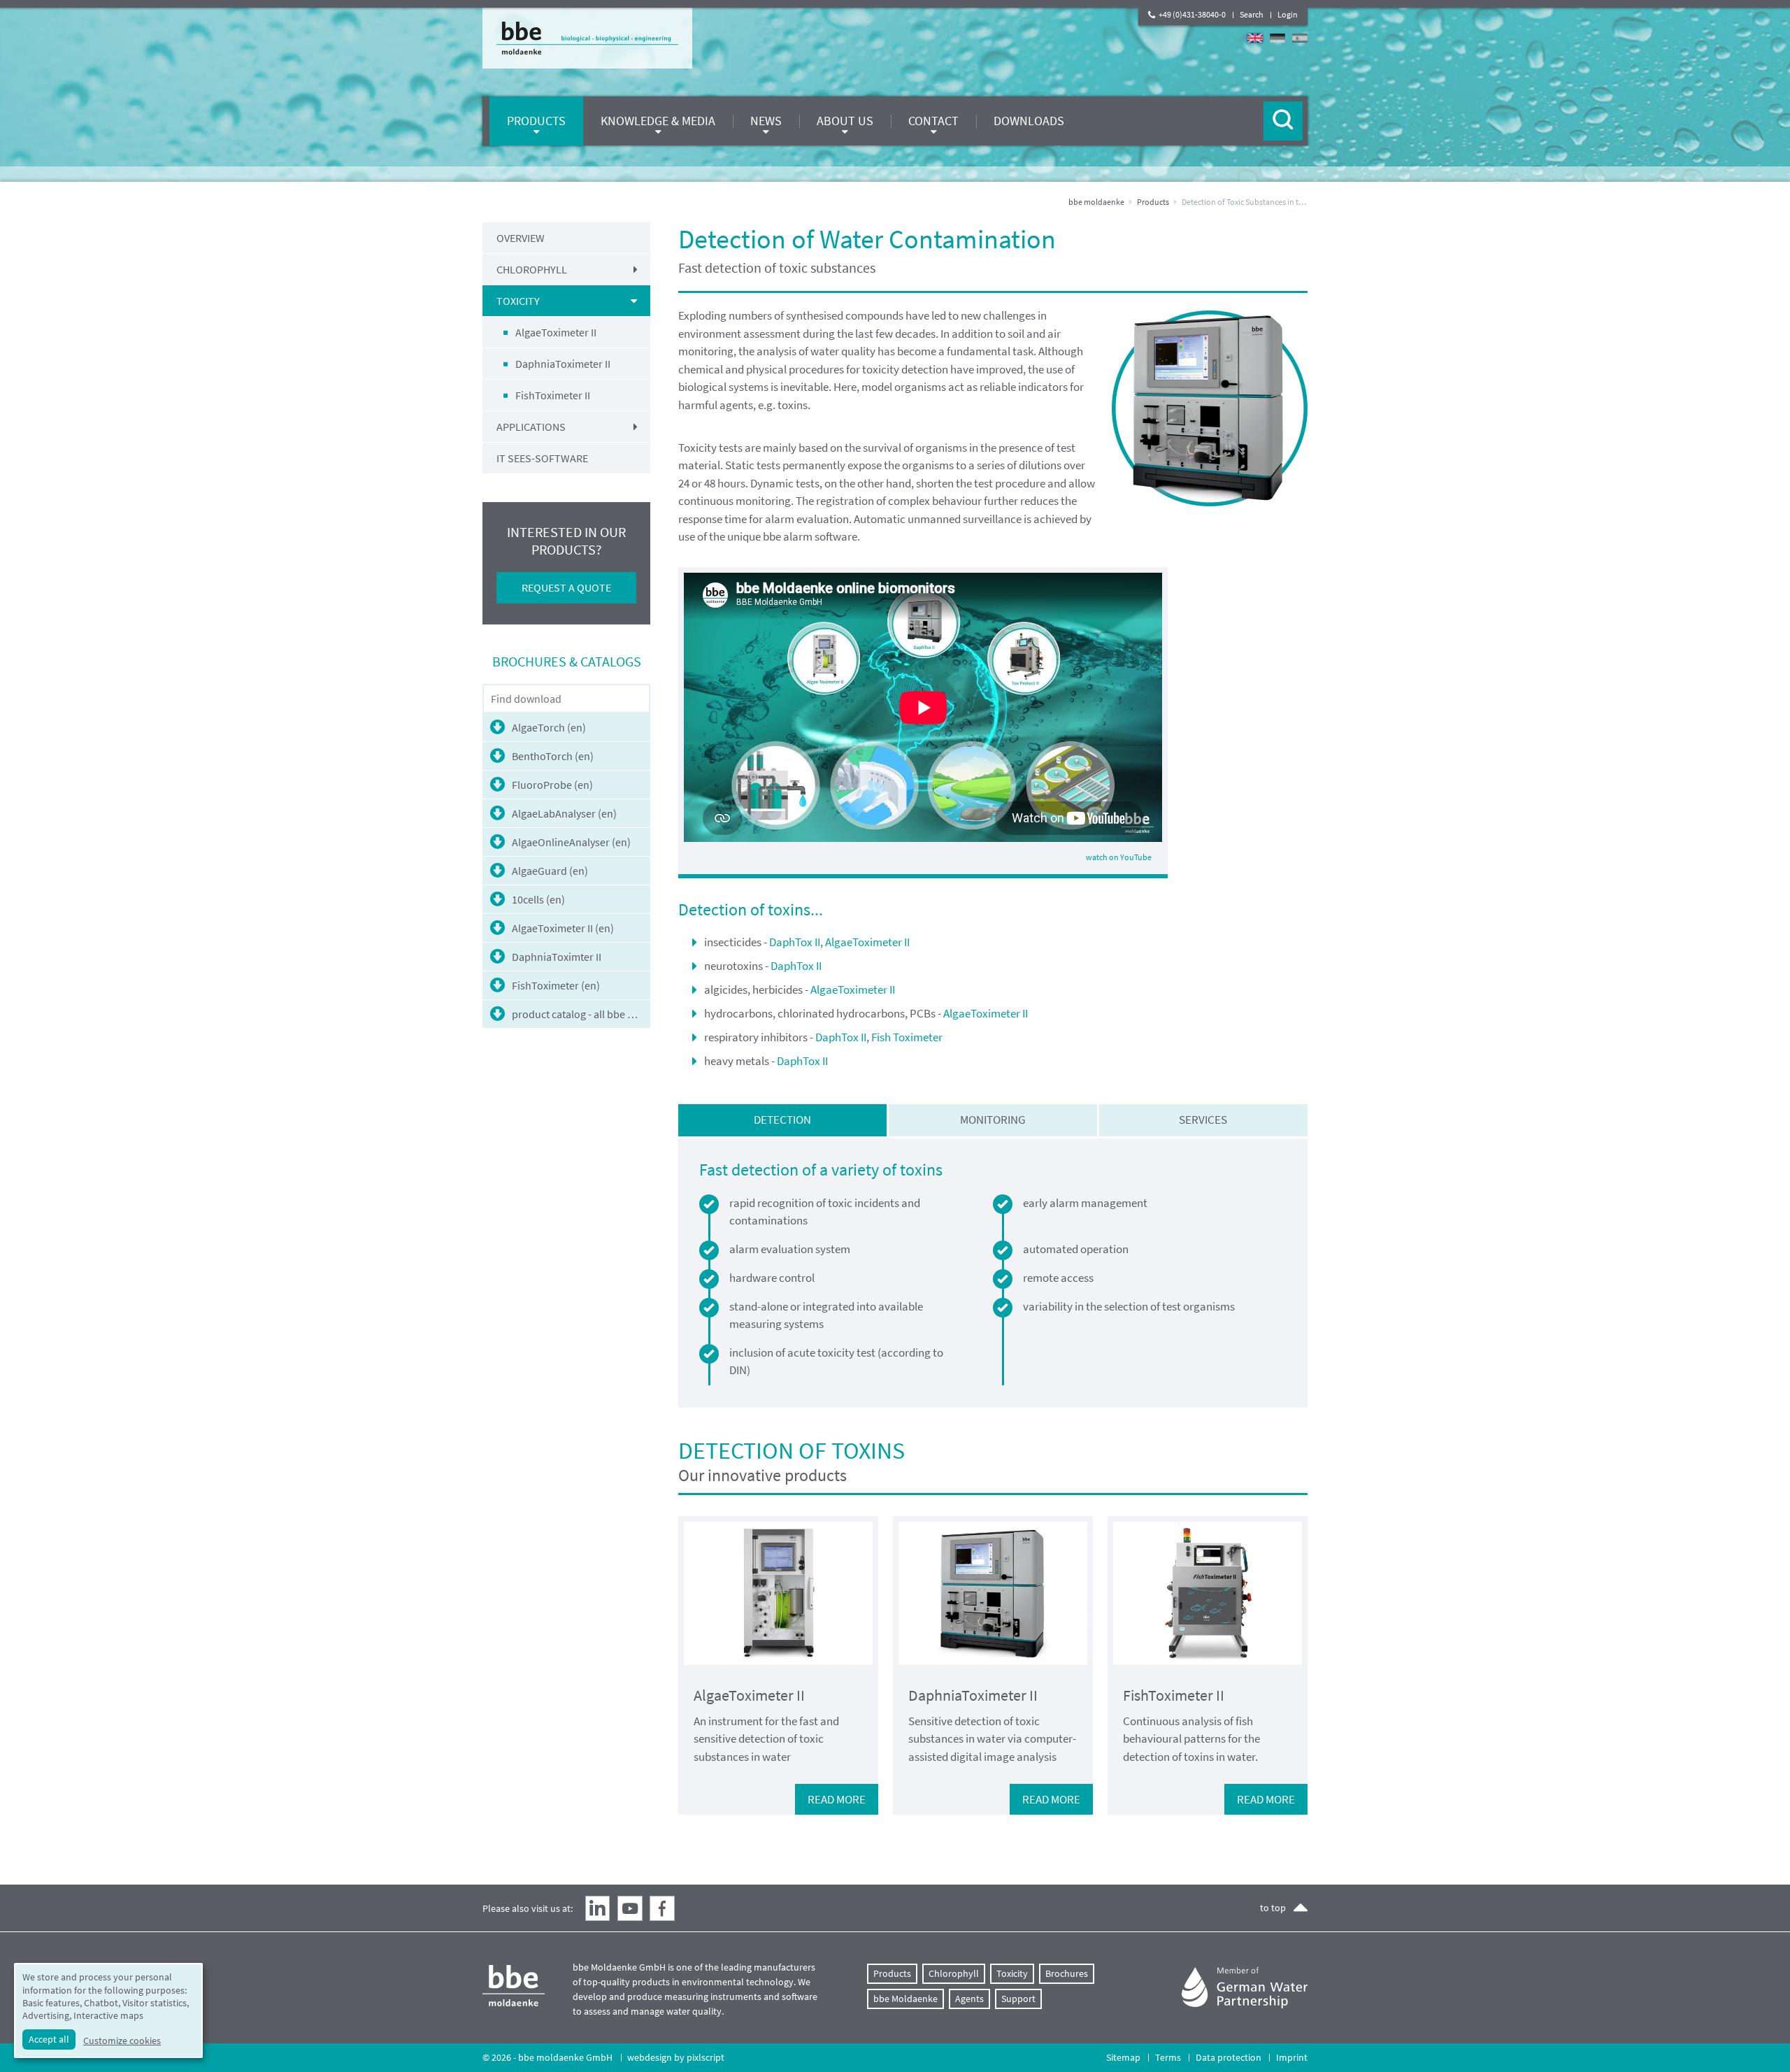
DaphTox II (795, 942)
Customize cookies (122, 2041)
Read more (837, 1799)
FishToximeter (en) (556, 985)
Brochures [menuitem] (1067, 1973)
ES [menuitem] (1300, 38)
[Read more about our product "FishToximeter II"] (1208, 1593)
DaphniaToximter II (557, 957)
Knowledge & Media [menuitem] (658, 121)
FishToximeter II (1174, 1695)
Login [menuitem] (1288, 14)
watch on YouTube (1119, 857)
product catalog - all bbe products (581, 1014)
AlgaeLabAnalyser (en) (564, 813)
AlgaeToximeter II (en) (563, 928)
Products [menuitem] (536, 121)
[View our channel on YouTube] (630, 1908)
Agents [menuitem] (969, 1999)
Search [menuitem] (1252, 14)
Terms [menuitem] (1168, 2057)
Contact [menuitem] (933, 121)
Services (1203, 1120)
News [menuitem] (766, 121)
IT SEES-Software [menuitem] (542, 458)
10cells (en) (538, 899)
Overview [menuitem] (521, 238)
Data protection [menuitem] (1229, 2057)
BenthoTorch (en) (553, 756)
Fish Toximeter (907, 1037)
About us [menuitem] (845, 121)
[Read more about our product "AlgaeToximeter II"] (778, 1593)
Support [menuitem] (1018, 1999)
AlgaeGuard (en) (550, 871)
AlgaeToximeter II (867, 942)
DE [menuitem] (1277, 38)
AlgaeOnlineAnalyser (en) (571, 842)
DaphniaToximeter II (973, 1695)
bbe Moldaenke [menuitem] (905, 1999)
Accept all (49, 2039)
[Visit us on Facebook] (662, 1908)
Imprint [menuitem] (1292, 2057)
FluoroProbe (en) (552, 785)
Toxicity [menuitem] (518, 301)
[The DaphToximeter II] (1210, 408)
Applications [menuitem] (531, 427)
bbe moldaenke (1096, 202)
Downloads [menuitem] (1029, 121)
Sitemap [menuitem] (1123, 2057)
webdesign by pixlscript (676, 2057)
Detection (782, 1120)
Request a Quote (566, 587)
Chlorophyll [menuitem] (532, 269)
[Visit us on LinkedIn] (598, 1908)
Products (1153, 202)
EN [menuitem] (1255, 38)
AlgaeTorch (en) (549, 727)
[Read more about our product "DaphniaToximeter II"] (993, 1593)
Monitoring (993, 1120)
